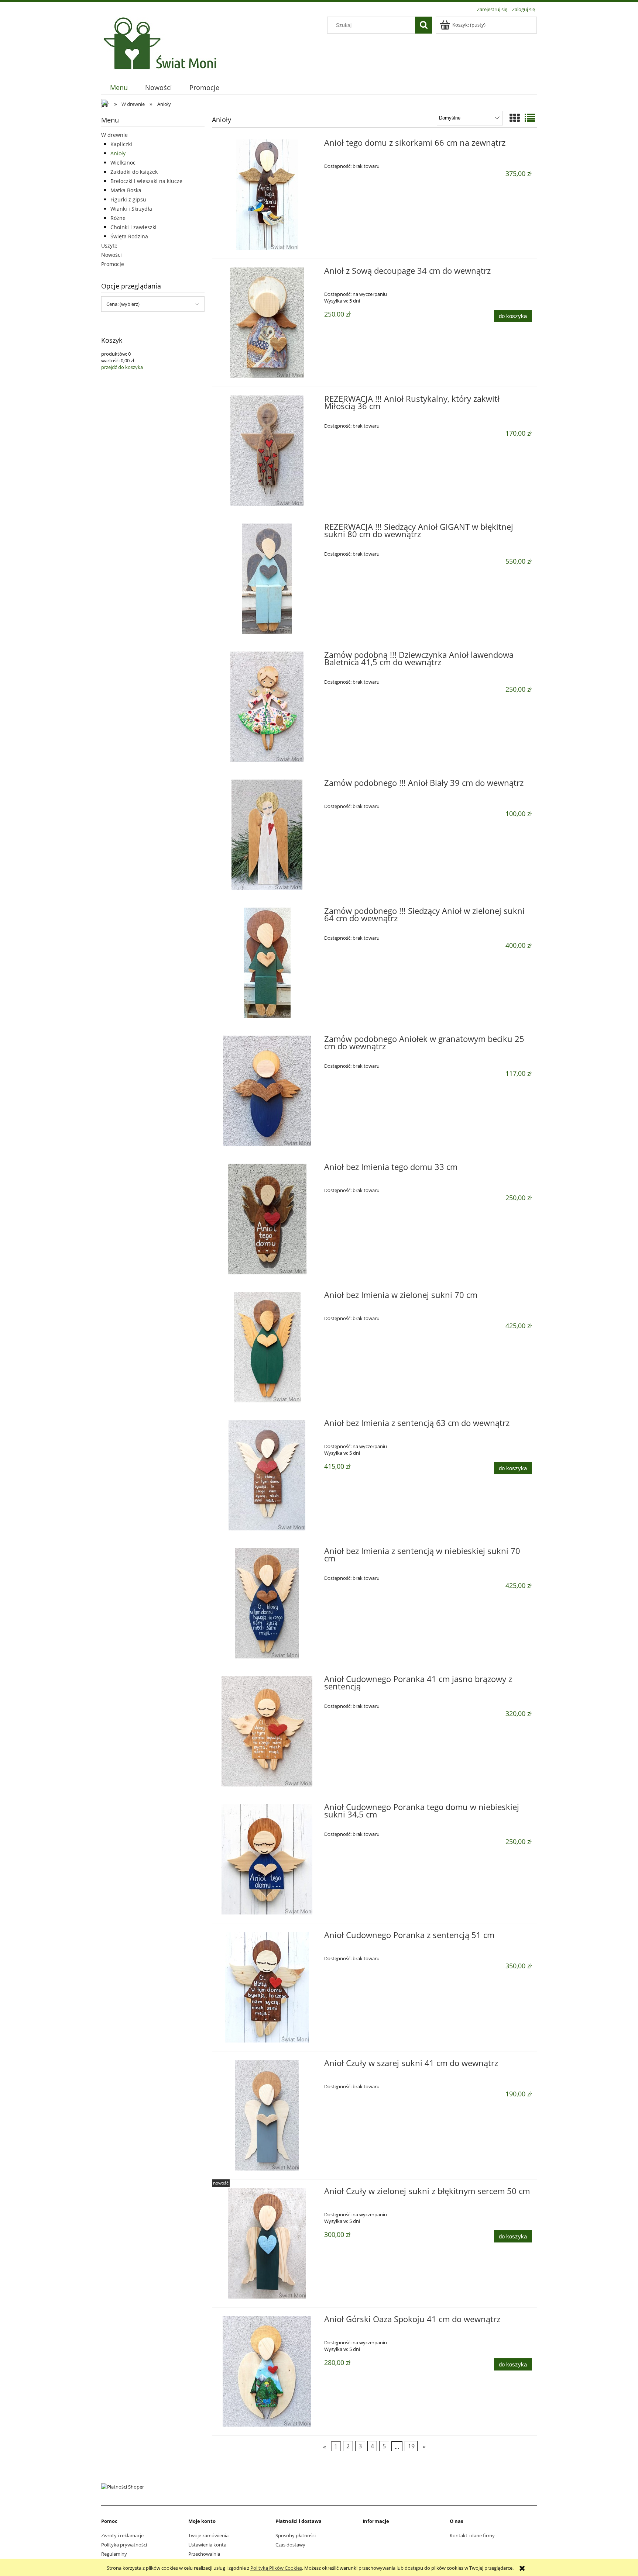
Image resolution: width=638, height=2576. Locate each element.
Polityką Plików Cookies (276, 2568)
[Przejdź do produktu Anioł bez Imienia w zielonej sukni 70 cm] (267, 1347)
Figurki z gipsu (128, 199)
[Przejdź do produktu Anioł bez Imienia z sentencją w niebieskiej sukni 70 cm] (267, 1603)
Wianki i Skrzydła (131, 209)
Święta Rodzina (129, 236)
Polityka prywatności (124, 2545)
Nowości (112, 255)
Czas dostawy (290, 2545)
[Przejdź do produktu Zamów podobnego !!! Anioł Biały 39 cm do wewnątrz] (267, 835)
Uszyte (109, 246)
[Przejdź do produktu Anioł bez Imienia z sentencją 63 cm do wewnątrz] (267, 1475)
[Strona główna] (162, 43)
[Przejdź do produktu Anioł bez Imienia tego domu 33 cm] (267, 1219)
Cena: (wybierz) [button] (123, 304)
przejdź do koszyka (122, 367)
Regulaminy (114, 2554)
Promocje (113, 264)
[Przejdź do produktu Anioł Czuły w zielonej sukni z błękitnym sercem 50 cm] (267, 2243)
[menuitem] (119, 88)
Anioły (118, 153)
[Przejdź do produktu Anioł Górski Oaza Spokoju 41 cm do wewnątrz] (267, 2371)
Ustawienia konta (207, 2545)
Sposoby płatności (296, 2535)
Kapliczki (121, 144)
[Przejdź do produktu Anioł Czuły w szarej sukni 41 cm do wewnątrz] (267, 2115)
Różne (118, 218)
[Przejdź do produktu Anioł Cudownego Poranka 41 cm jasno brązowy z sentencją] (267, 1731)
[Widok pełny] (530, 118)
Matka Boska (126, 190)
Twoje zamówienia (208, 2535)
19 (411, 2446)
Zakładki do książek (134, 172)
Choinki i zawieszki (133, 227)
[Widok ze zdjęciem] (515, 118)
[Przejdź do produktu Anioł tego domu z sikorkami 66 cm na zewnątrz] (267, 195)
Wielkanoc (123, 163)
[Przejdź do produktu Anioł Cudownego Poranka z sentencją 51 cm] (267, 1987)
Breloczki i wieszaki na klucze (146, 181)
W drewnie (114, 135)
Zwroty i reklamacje (122, 2535)
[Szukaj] (423, 25)
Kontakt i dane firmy (472, 2535)
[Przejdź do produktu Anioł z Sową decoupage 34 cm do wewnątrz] (267, 323)
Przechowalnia (204, 2554)
